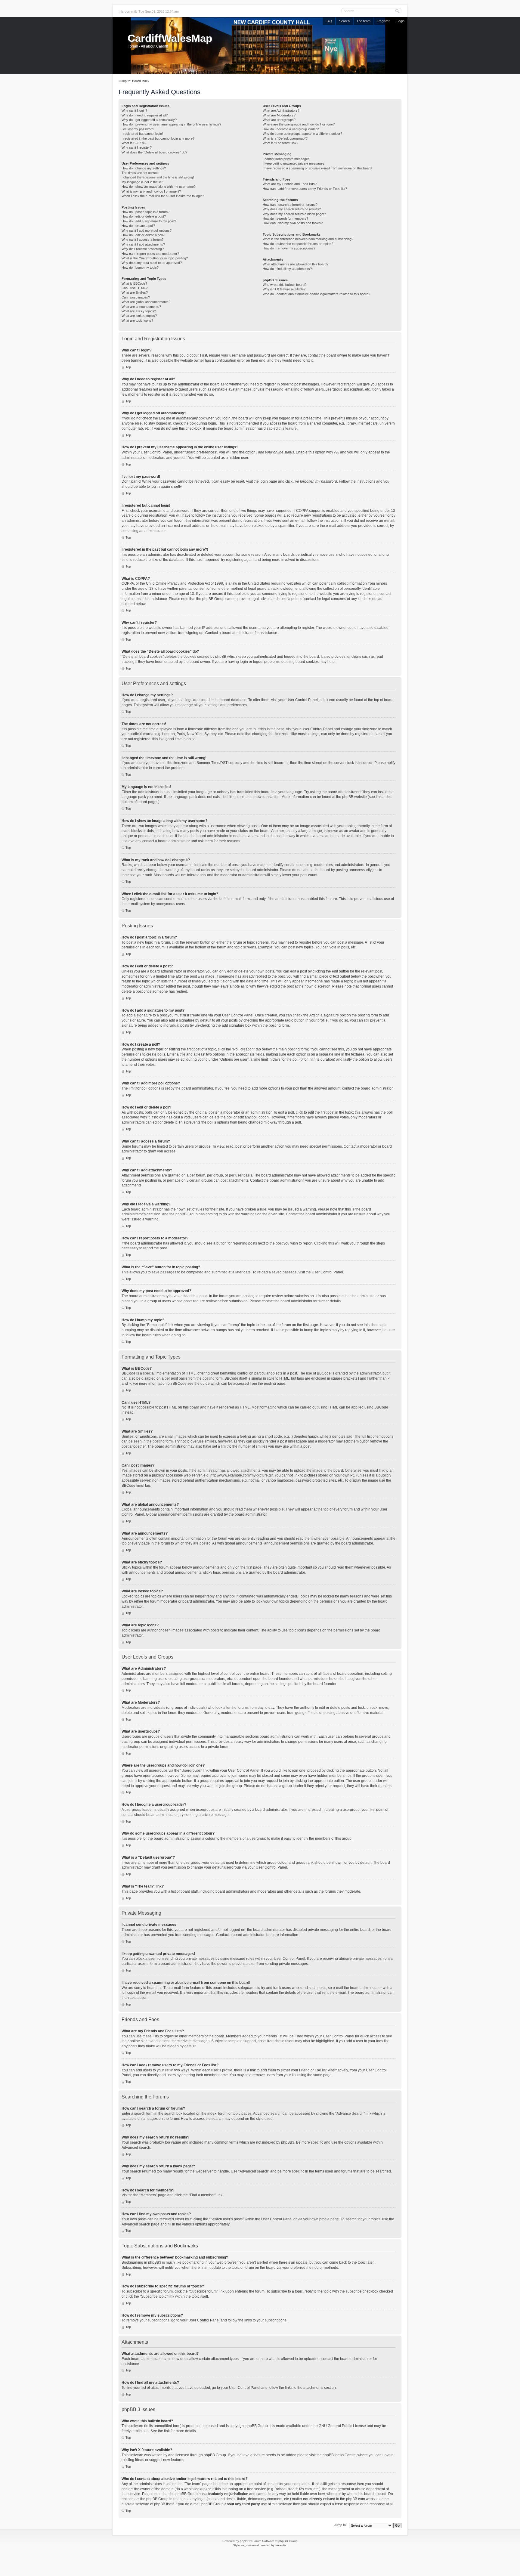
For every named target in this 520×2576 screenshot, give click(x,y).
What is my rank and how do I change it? (151, 191)
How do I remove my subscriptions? (289, 248)
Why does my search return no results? (292, 209)
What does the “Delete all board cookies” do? (154, 152)
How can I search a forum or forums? (290, 205)
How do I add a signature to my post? (149, 221)
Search (344, 21)
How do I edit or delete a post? (144, 216)
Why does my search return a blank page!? (294, 214)
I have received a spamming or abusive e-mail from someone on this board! (318, 168)
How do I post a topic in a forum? (145, 212)
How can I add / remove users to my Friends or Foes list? (305, 189)
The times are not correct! (141, 173)
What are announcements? (141, 307)
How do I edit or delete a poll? (143, 235)
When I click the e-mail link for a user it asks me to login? (163, 196)
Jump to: (340, 2525)
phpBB (245, 2541)
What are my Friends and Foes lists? (290, 184)
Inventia (281, 2545)
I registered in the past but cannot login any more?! (158, 138)
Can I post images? (136, 297)
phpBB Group (257, 2426)
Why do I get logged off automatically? (149, 120)
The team (364, 21)
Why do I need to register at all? (145, 115)
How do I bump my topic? (140, 267)
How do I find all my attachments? (287, 269)
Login (401, 21)
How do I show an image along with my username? (159, 187)
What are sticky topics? (139, 311)
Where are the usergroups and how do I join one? (299, 124)
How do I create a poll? (138, 226)
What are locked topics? (139, 316)
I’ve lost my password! (138, 129)
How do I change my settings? (144, 168)
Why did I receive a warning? (143, 249)
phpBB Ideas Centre (339, 2455)
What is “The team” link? (280, 143)
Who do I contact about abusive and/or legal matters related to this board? (316, 294)
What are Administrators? (281, 110)
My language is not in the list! (142, 182)
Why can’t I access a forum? (142, 240)
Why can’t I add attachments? (143, 244)
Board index (141, 81)
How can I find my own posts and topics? (293, 223)
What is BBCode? (134, 283)
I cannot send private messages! (287, 159)
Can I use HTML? (135, 288)
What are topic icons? (137, 320)
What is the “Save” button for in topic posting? (155, 258)
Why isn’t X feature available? (284, 289)
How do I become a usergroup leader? (291, 129)
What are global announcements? (146, 302)
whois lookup (195, 2489)
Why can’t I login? (134, 110)
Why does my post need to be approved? (152, 263)
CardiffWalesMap (170, 38)
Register (384, 21)
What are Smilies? (135, 292)
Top (128, 367)
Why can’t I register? (137, 147)
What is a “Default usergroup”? (285, 138)
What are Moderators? (279, 115)
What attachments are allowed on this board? (296, 264)
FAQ (329, 21)
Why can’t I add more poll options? (147, 230)
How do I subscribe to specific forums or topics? (298, 244)
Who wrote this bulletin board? (285, 285)
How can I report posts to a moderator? (150, 254)
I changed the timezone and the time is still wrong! (158, 177)
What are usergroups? (279, 120)
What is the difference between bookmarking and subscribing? (308, 239)
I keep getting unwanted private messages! (294, 163)
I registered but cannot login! (142, 134)
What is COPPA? (134, 143)
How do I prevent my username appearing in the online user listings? (171, 124)
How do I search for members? (285, 218)
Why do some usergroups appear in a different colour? (302, 134)
